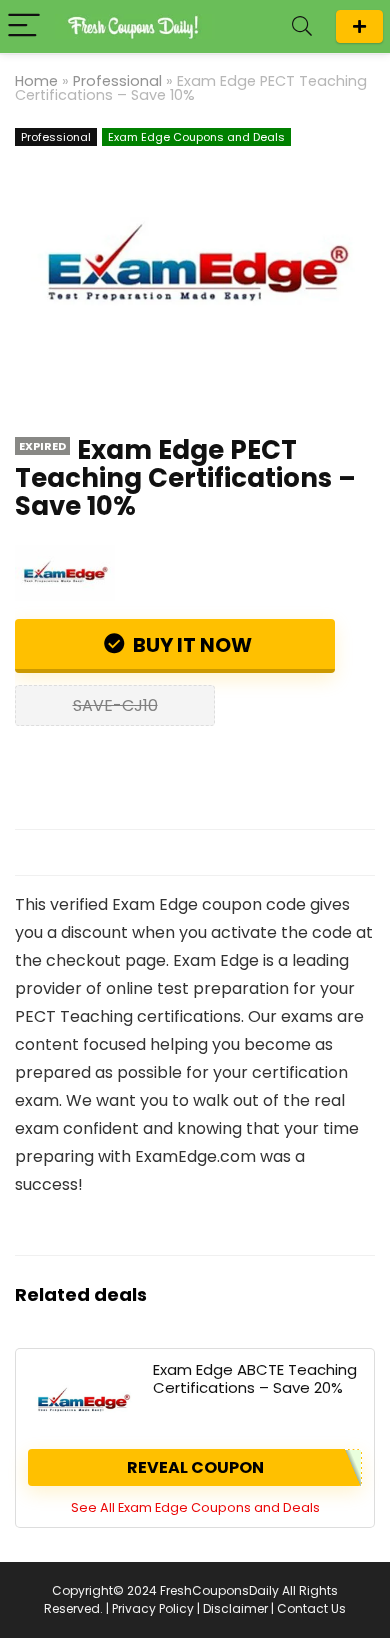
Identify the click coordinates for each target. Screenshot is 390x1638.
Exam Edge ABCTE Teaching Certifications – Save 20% (255, 1378)
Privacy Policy (153, 1608)
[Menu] (24, 26)
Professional (117, 81)
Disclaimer (235, 1608)
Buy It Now (190, 645)
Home (36, 81)
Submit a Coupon (359, 26)
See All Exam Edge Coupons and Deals (195, 1507)
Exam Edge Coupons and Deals (196, 137)
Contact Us (311, 1608)
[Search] (302, 26)
